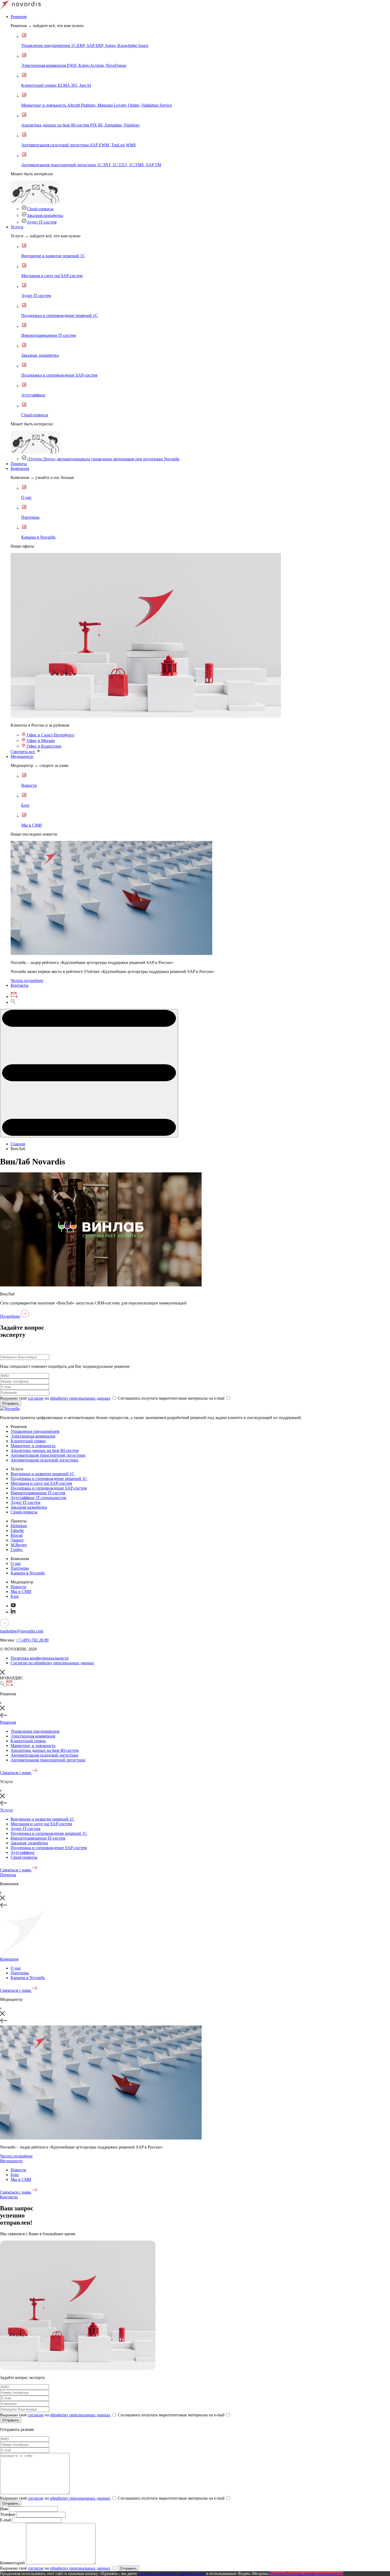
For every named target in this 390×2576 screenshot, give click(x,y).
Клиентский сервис (28, 1441)
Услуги (17, 227)
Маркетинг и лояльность (33, 1446)
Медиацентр (22, 756)
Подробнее (10, 1316)
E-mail (6, 2520)
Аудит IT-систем (42, 222)
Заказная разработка (45, 215)
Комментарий (12, 2563)
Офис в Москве (40, 741)
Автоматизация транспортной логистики (48, 1455)
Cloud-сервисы (40, 209)
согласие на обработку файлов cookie (172, 2573)
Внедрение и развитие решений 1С (43, 1474)
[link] (146, 716)
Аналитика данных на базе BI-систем (45, 1450)
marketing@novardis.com (22, 1631)
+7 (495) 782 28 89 (32, 1640)
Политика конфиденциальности (40, 1658)
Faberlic (17, 1531)
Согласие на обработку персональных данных (52, 1663)
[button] (89, 1073)
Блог (15, 1596)
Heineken (19, 1526)
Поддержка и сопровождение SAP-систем (49, 1488)
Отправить (11, 1403)
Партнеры (20, 1568)
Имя (4, 2509)
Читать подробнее (27, 981)
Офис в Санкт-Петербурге (50, 735)
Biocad (17, 1535)
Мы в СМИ (21, 1592)
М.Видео (19, 1545)
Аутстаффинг (23, 1852)
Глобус (17, 1550)
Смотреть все (23, 752)
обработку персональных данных (80, 1398)
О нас (16, 1563)
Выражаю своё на (55, 1398)
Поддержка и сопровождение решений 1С (49, 1479)
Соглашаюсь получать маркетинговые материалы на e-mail (172, 1398)
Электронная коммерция (33, 1436)
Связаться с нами (16, 1773)
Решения (19, 17)
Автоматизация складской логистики (44, 1460)
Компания (20, 468)
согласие (36, 1398)
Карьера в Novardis (28, 1573)
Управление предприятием (35, 1431)
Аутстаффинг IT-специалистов (38, 1498)
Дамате (17, 1540)
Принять (277, 2573)
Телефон (8, 2514)
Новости (18, 1587)
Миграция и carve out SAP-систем (41, 1483)
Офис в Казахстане (44, 746)
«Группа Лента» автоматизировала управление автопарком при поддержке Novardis (103, 459)
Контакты (19, 985)
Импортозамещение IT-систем (38, 1493)
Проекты (19, 464)
